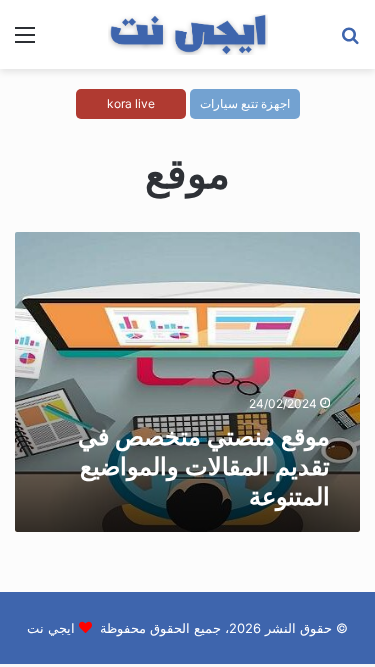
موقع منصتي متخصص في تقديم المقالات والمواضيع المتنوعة (204, 466)
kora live (131, 103)
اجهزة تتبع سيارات (245, 103)
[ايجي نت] (188, 34)
